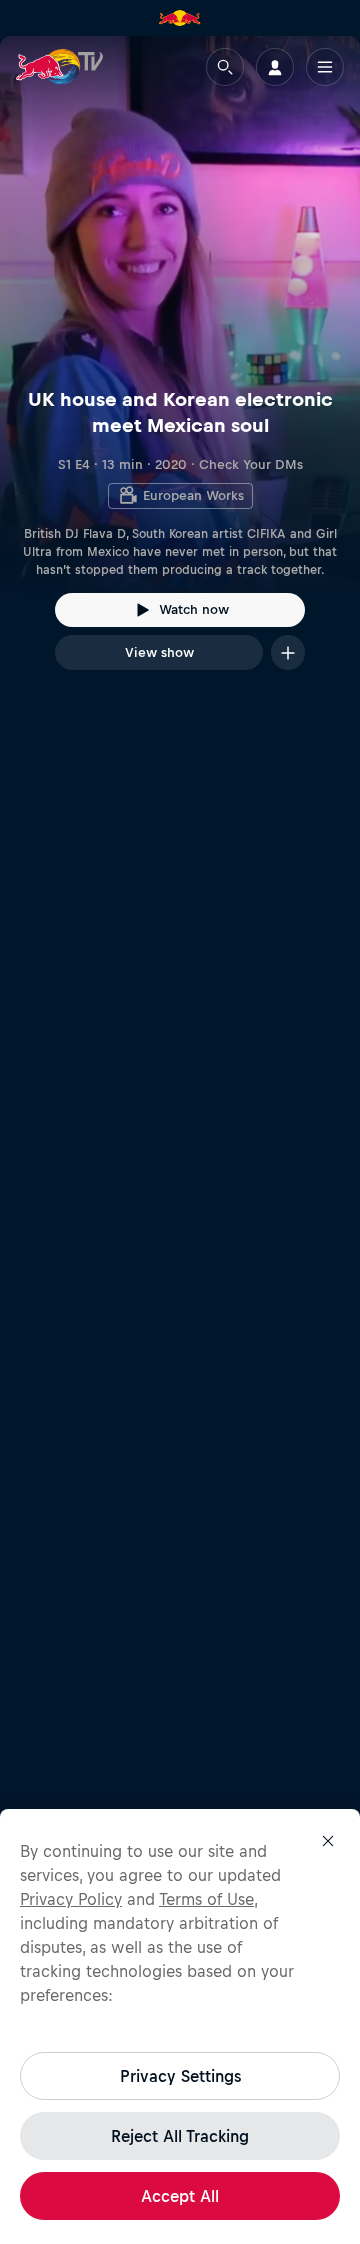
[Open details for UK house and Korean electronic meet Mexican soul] (180, 371)
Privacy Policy (71, 1899)
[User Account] (275, 67)
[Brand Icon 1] (180, 18)
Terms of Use (206, 1899)
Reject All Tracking (180, 2136)
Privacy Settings (180, 2076)
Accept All (180, 2196)
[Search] (225, 67)
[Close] (328, 1841)
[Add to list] (288, 652)
